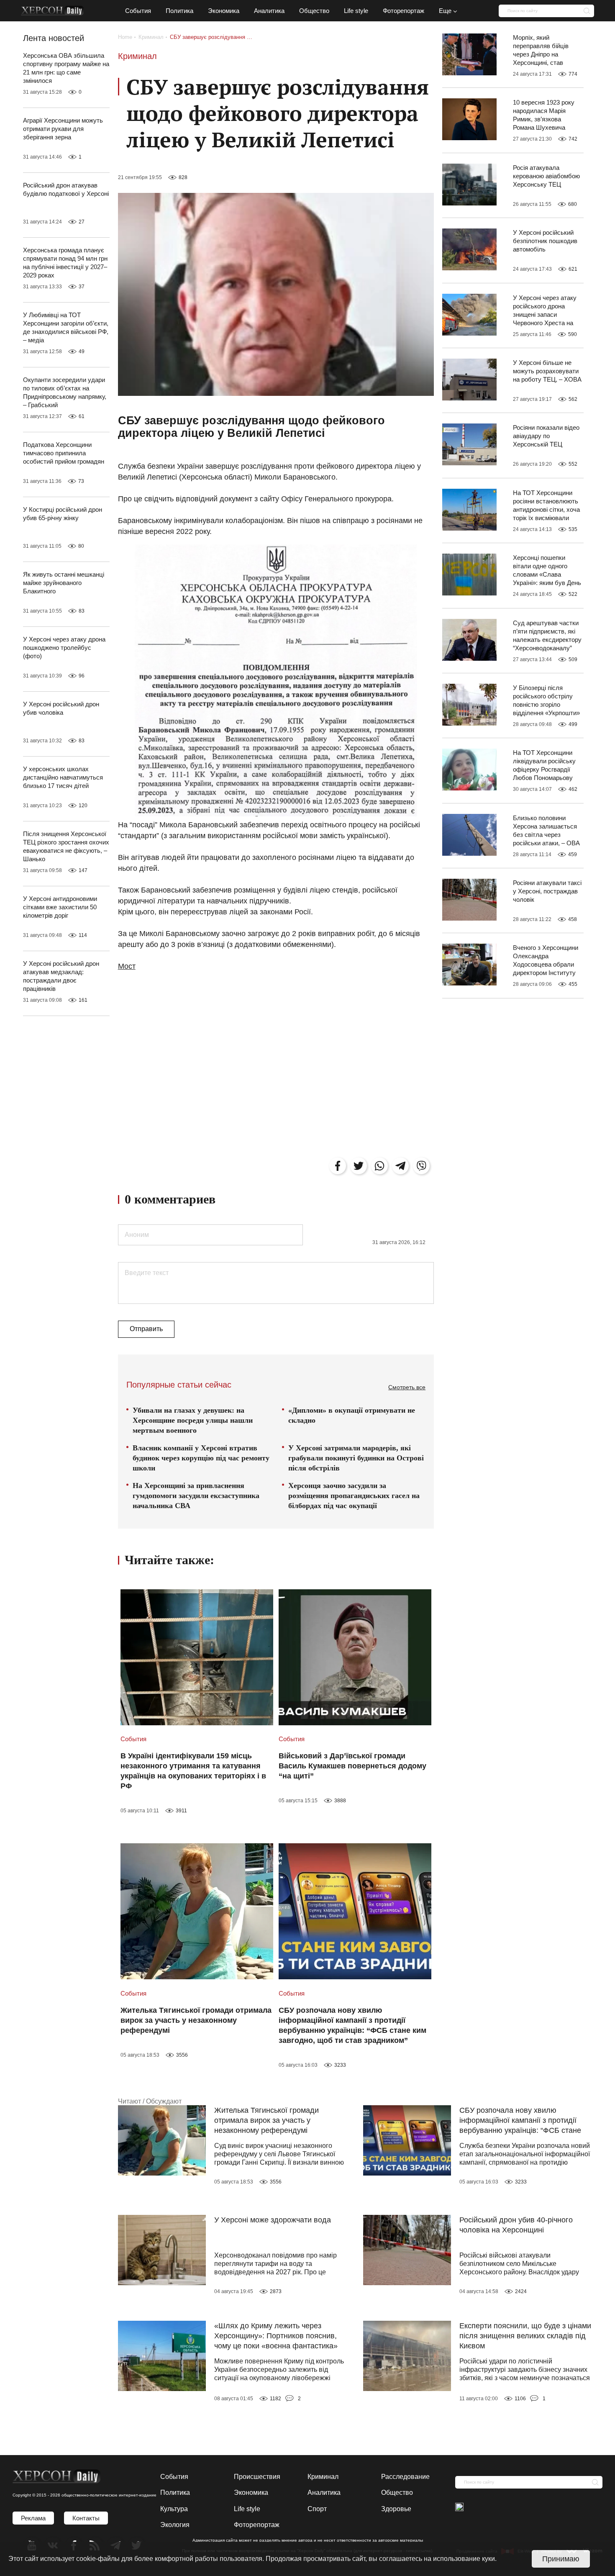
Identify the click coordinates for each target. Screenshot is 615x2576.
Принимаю (561, 2559)
